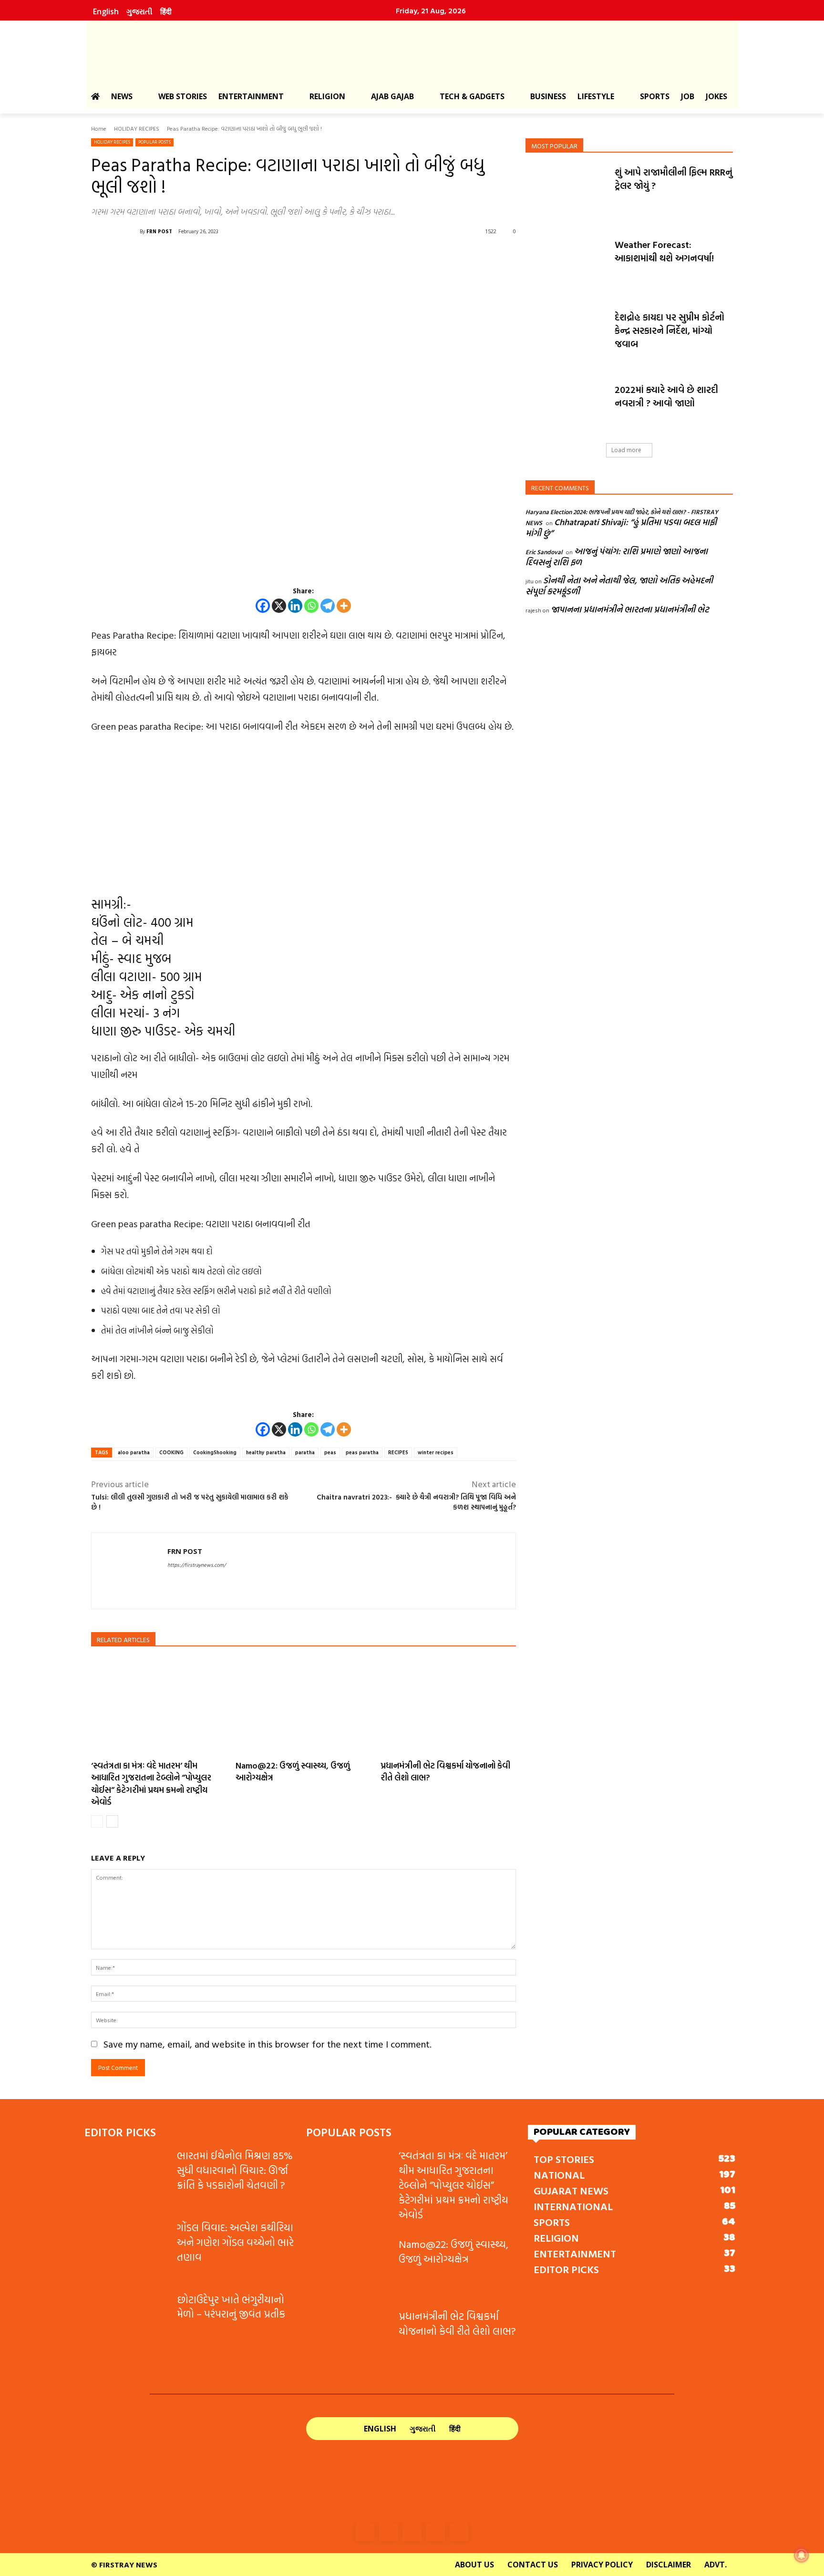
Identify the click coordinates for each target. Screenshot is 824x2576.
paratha (305, 1452)
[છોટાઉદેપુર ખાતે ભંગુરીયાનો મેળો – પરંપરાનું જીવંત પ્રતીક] (127, 2322)
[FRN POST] (115, 231)
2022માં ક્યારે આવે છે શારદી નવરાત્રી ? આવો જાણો (666, 396)
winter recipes (436, 1452)
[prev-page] (97, 1821)
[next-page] (112, 1821)
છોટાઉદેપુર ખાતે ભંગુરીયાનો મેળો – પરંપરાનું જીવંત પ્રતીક (231, 2307)
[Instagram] (656, 10)
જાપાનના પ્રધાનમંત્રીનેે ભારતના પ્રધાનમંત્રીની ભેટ (630, 609)
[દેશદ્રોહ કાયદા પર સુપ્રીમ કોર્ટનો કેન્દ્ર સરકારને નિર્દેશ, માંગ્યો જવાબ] (567, 339)
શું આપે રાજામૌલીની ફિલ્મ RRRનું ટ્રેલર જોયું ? (674, 178)
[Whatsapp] (311, 606)
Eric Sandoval (544, 552)
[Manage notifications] (802, 2555)
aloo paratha (134, 1452)
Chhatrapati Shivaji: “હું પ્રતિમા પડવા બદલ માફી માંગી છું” (621, 528)
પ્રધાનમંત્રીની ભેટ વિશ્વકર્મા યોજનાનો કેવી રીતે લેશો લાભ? (445, 1771)
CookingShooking (215, 1452)
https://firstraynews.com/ (196, 1565)
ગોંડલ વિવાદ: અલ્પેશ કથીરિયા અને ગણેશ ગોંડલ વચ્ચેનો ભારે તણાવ (235, 2242)
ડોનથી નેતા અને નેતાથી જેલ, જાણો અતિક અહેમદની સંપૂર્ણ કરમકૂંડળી (619, 586)
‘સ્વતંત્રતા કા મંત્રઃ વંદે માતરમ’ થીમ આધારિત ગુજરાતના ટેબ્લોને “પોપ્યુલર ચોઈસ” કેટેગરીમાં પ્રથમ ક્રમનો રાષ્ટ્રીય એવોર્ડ (151, 1784)
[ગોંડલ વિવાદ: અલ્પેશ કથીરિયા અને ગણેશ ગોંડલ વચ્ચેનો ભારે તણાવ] (127, 2250)
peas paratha (362, 1452)
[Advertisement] (304, 814)
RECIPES (398, 1452)
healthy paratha (266, 1452)
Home (99, 128)
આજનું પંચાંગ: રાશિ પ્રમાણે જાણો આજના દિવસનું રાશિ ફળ (617, 557)
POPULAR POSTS (154, 142)
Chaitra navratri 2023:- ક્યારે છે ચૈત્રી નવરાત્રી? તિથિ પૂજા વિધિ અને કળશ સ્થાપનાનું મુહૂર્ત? (416, 1502)
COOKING (171, 1452)
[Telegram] (328, 606)
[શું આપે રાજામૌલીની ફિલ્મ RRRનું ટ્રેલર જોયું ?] (567, 194)
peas (330, 1452)
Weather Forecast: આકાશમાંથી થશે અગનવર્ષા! (664, 251)
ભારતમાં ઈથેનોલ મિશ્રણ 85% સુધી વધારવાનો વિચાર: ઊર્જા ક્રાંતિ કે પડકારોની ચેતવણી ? (235, 2170)
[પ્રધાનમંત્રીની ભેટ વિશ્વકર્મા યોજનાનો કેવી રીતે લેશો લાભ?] (448, 1706)
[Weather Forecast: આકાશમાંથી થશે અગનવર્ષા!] (567, 267)
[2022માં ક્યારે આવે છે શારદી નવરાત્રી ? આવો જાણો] (567, 412)
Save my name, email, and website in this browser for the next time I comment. (268, 2044)
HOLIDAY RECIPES (137, 128)
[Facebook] (635, 10)
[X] (279, 606)
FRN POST (159, 231)
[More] (344, 606)
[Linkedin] (676, 10)
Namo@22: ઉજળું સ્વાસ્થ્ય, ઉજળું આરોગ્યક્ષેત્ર (293, 1771)
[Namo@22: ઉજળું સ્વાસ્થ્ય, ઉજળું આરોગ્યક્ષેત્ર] (303, 1706)
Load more (626, 450)
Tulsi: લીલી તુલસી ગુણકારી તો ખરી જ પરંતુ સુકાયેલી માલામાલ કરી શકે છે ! (190, 1502)
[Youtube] (717, 10)
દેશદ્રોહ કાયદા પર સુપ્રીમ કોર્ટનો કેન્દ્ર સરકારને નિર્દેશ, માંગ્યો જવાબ (669, 330)
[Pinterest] (697, 10)
